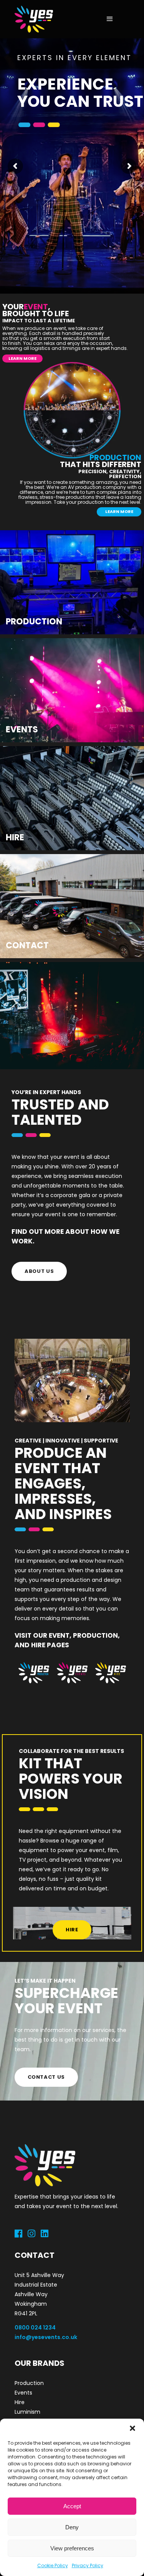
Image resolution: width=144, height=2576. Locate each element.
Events (23, 2393)
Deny (72, 2527)
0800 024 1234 (35, 2328)
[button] (132, 2428)
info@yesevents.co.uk (46, 2337)
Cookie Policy (53, 2565)
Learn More (45, 197)
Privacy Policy (88, 2565)
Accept (72, 2506)
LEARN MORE (22, 358)
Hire (20, 2402)
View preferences (72, 2548)
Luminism (27, 2412)
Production (29, 2383)
